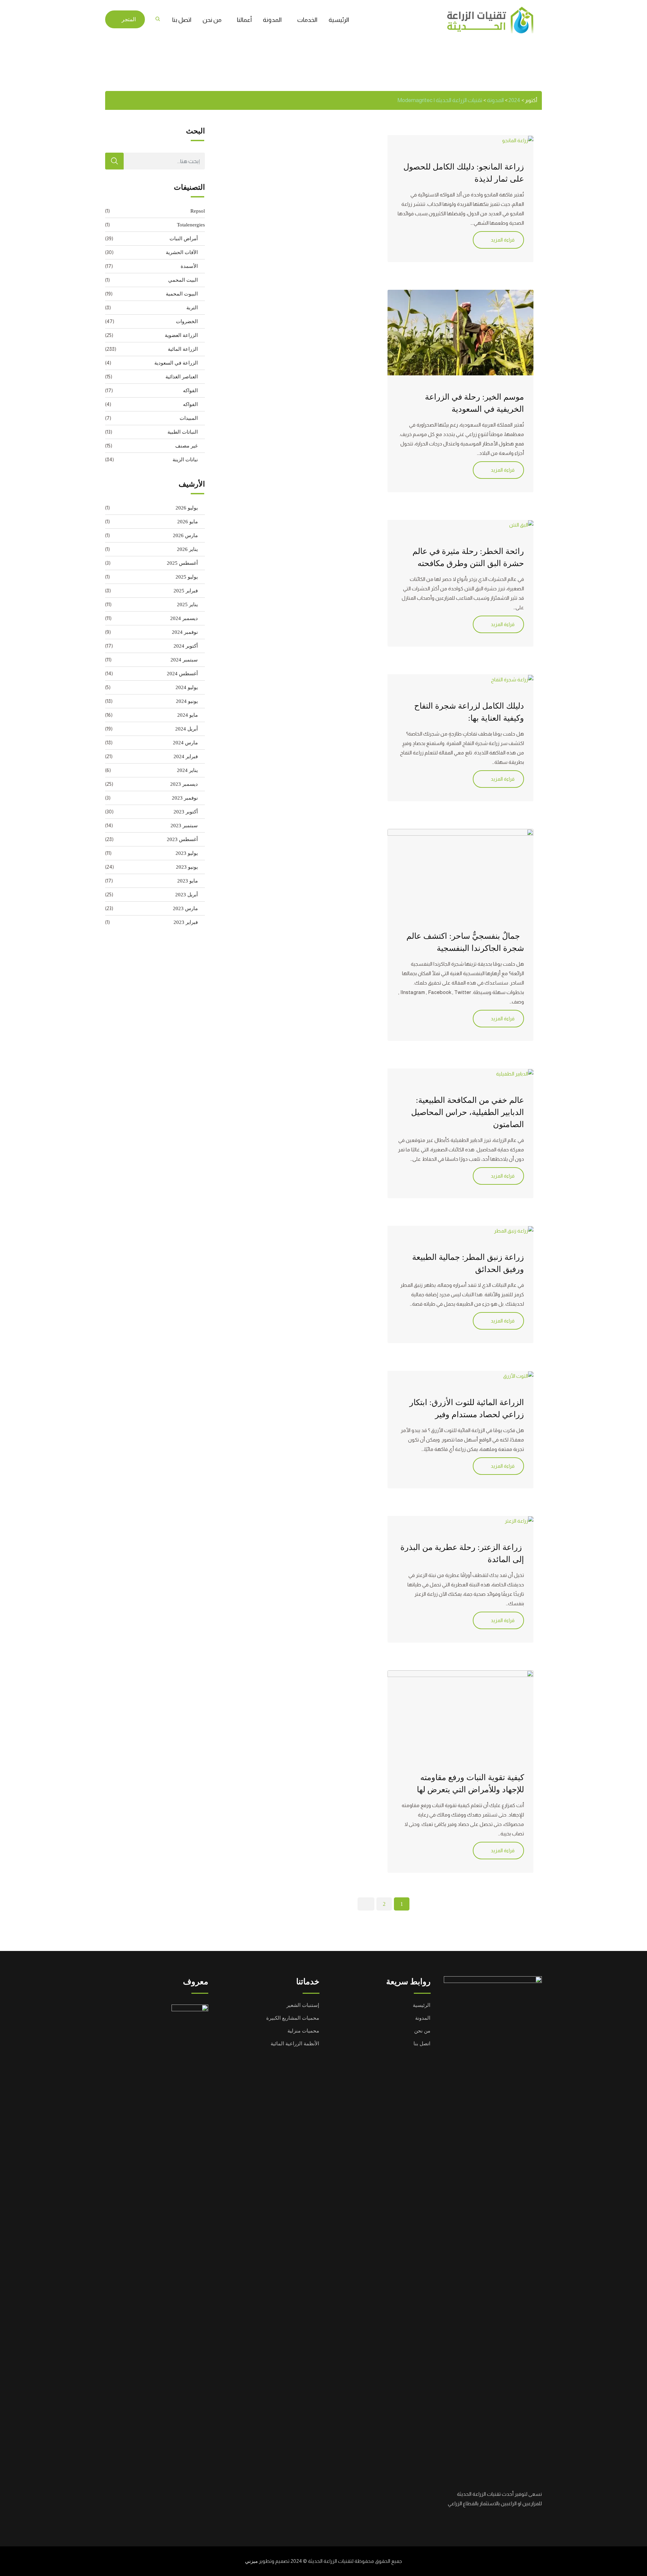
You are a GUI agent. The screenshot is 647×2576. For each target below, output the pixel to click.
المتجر (129, 19)
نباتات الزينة (185, 460)
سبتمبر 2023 (184, 826)
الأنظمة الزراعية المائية (295, 2044)
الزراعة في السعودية (176, 363)
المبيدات (189, 418)
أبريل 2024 (187, 729)
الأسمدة (189, 266)
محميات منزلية (303, 2031)
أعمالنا (244, 20)
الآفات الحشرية (182, 252)
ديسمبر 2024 (184, 618)
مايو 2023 (188, 881)
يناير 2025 (187, 604)
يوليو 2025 (187, 577)
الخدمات (307, 20)
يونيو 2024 (187, 701)
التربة (192, 308)
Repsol (198, 211)
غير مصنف (187, 446)
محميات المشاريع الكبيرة (293, 2018)
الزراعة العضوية (181, 335)
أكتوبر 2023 (186, 812)
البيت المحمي (183, 280)
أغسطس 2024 (182, 674)
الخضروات (187, 321)
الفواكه (190, 391)
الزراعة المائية (183, 349)
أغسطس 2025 (182, 563)
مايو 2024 (188, 715)
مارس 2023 (185, 908)
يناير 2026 (187, 549)
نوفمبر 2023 (185, 798)
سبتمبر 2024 (184, 660)
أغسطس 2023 (182, 839)
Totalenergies (191, 225)
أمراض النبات (184, 239)
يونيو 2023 (187, 867)
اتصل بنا (182, 20)
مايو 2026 (188, 522)
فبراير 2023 (186, 922)
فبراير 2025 (186, 591)
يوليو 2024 (187, 687)
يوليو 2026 (187, 508)
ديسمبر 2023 (184, 784)
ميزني (251, 2561)
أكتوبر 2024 (186, 646)
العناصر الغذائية (182, 377)
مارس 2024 (185, 743)
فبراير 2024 (186, 756)
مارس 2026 (185, 535)
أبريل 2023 (187, 895)
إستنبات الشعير (303, 2005)
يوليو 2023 (187, 853)
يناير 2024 (187, 770)
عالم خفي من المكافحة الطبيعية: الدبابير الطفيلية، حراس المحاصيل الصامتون (468, 1112)
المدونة (272, 20)
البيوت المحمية (182, 294)
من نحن (212, 20)
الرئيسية (339, 20)
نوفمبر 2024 (185, 632)
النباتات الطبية (183, 432)
